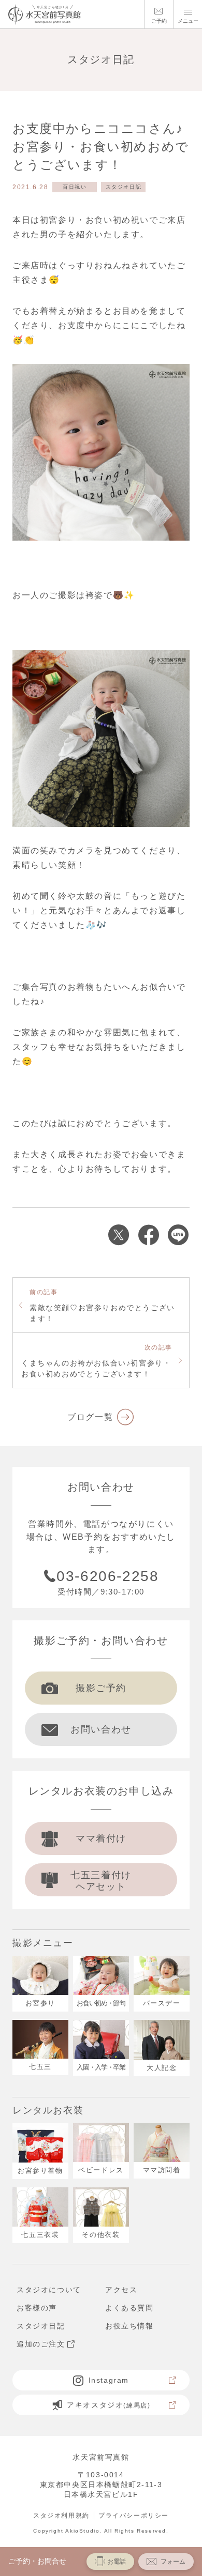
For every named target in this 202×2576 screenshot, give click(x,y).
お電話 (117, 2562)
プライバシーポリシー (134, 2516)
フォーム (173, 2562)
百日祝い (75, 187)
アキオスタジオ (109, 2405)
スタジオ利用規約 (61, 2516)
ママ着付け (101, 1838)
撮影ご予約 (101, 1688)
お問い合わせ (101, 1729)
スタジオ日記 (124, 187)
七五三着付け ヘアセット (101, 1881)
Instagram (109, 2380)
